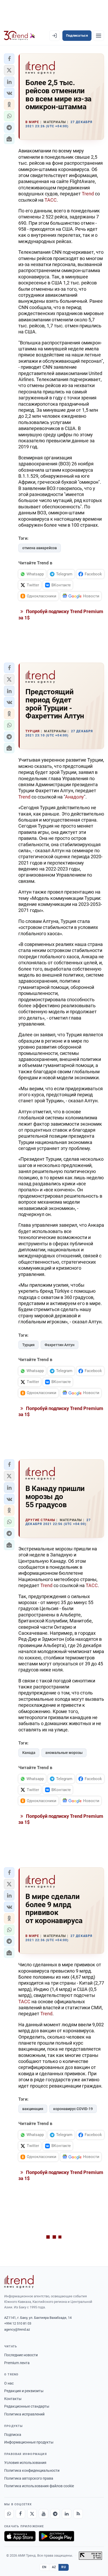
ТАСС (51, 200)
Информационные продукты (29, 2442)
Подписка (13, 2435)
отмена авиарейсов (40, 548)
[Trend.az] (20, 36)
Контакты (13, 2399)
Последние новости (21, 2355)
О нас (9, 2383)
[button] (9, 59)
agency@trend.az (17, 2329)
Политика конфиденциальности (32, 2470)
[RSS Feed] (78, 2514)
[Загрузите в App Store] (20, 2536)
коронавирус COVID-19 (73, 2109)
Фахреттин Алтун (60, 1345)
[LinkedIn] (67, 2514)
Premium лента (17, 2363)
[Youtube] (44, 2514)
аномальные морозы (64, 1753)
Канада (29, 1753)
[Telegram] (55, 2514)
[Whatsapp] (9, 2514)
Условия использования (25, 2463)
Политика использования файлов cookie (39, 2486)
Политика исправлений (24, 2414)
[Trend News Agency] (19, 2282)
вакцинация (33, 2109)
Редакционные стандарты (27, 2406)
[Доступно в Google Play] (56, 2536)
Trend (88, 194)
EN (44, 2567)
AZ (54, 2567)
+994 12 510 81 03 (18, 2323)
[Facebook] (20, 2514)
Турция (28, 1345)
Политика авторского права (29, 2478)
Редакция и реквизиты (24, 2391)
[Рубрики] (99, 36)
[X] (32, 2514)
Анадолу (74, 797)
